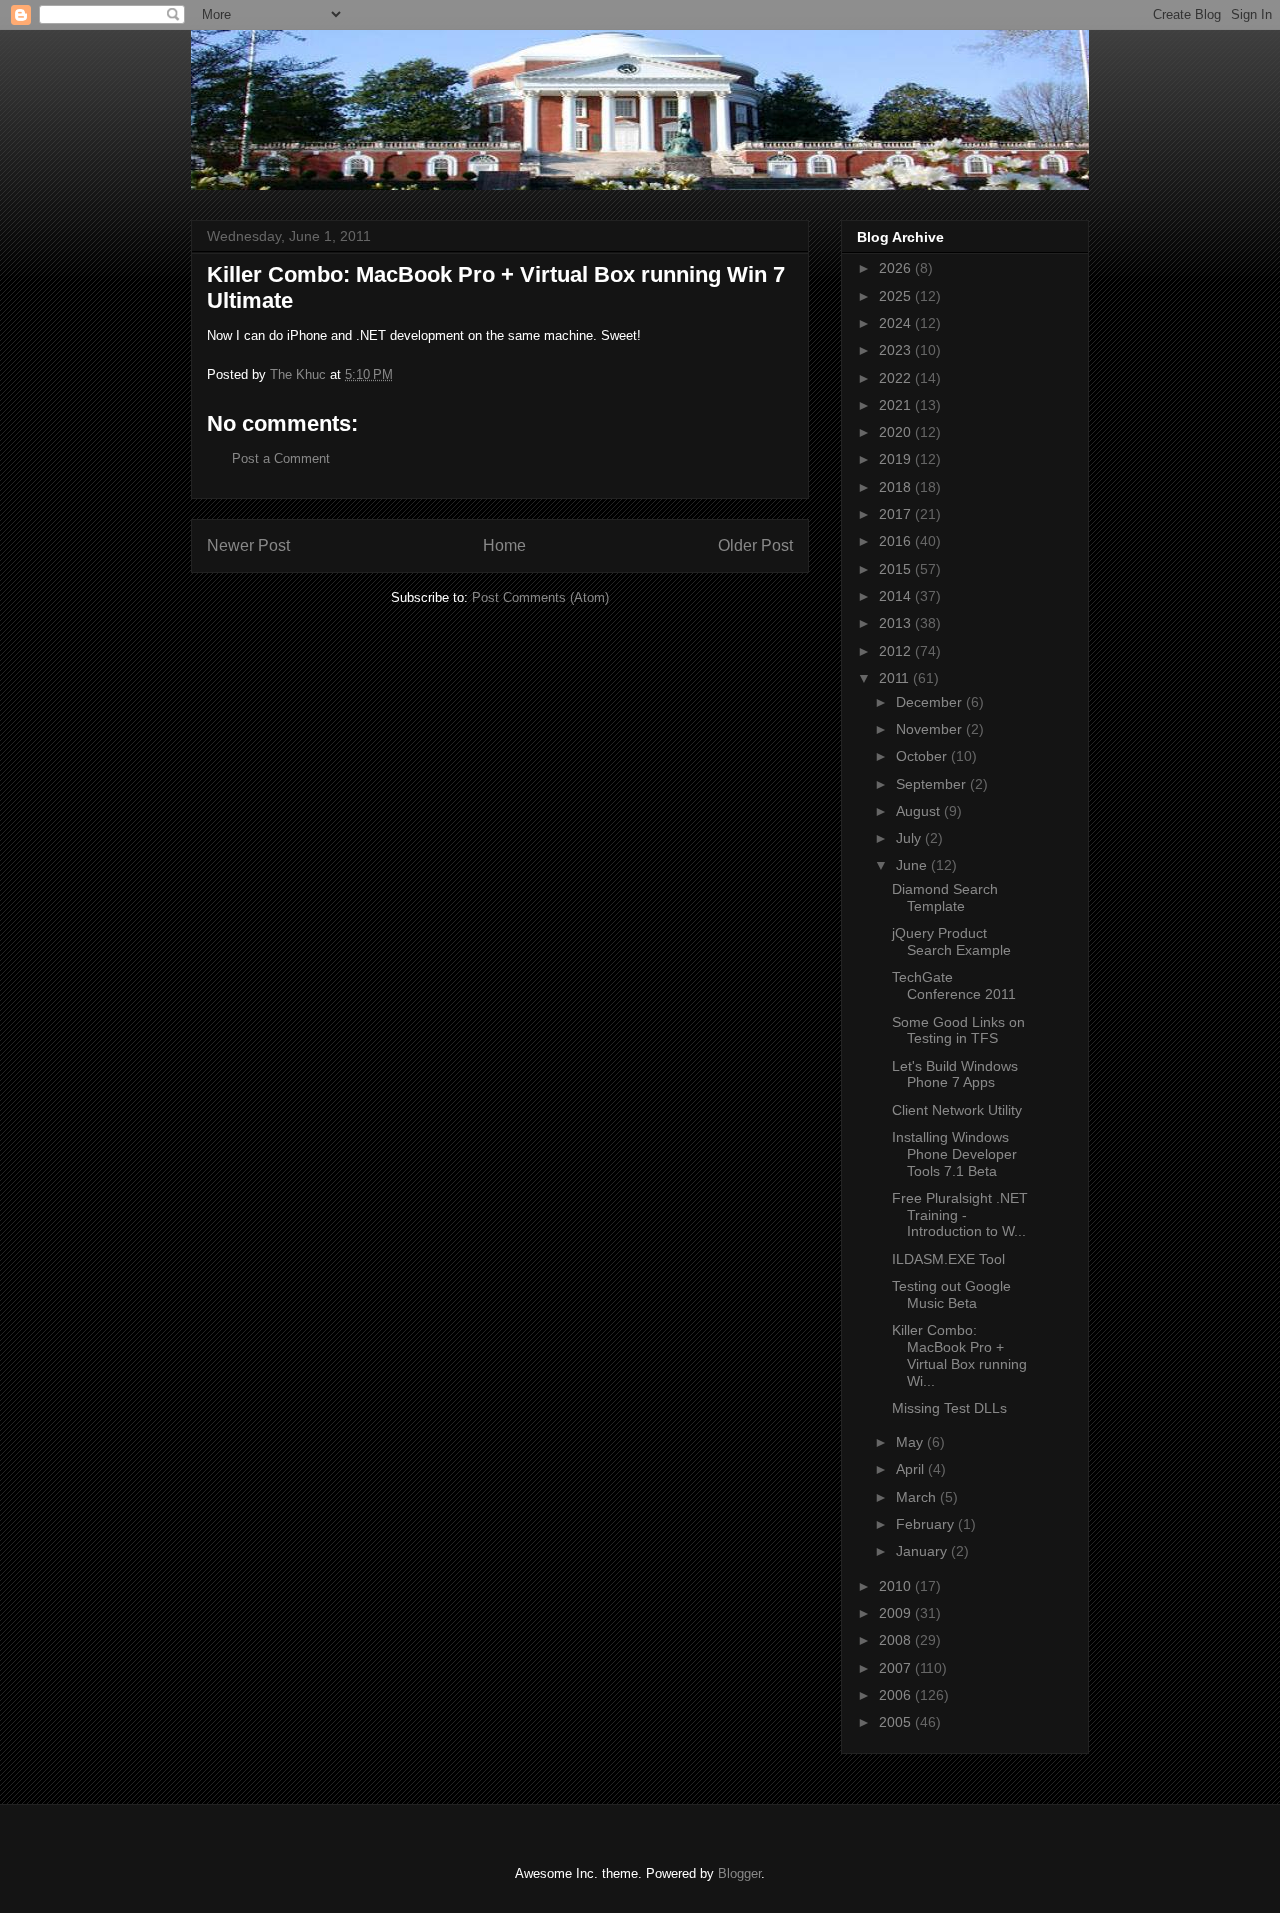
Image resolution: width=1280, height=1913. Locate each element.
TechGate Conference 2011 (954, 985)
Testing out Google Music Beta (951, 1294)
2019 (897, 459)
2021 (897, 405)
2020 (897, 432)
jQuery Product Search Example (951, 941)
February (927, 1524)
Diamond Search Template (945, 897)
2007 (897, 1668)
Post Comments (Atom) (540, 597)
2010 (897, 1586)
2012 (897, 651)
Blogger (739, 1873)
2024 (897, 323)
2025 (897, 296)
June (913, 865)
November (931, 729)
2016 (897, 541)
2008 (897, 1640)
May (911, 1442)
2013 (897, 623)
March (918, 1497)
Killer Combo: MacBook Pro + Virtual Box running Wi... (959, 1355)
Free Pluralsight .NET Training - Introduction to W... (960, 1215)
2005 (897, 1722)
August (920, 811)
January (923, 1551)
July (910, 838)
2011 (896, 678)
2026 (897, 268)
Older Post (755, 545)
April (912, 1469)
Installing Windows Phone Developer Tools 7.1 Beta (954, 1154)
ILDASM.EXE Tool (948, 1259)
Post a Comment (281, 458)
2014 (897, 596)
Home (504, 545)
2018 (897, 487)
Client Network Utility (957, 1110)
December (931, 702)
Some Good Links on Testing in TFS (958, 1030)
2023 (897, 350)
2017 (897, 514)
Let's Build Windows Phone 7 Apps (955, 1074)
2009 (897, 1613)
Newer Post (248, 545)
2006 (897, 1695)
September (933, 784)
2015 (897, 569)
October (923, 756)
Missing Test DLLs (949, 1408)
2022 (897, 378)
